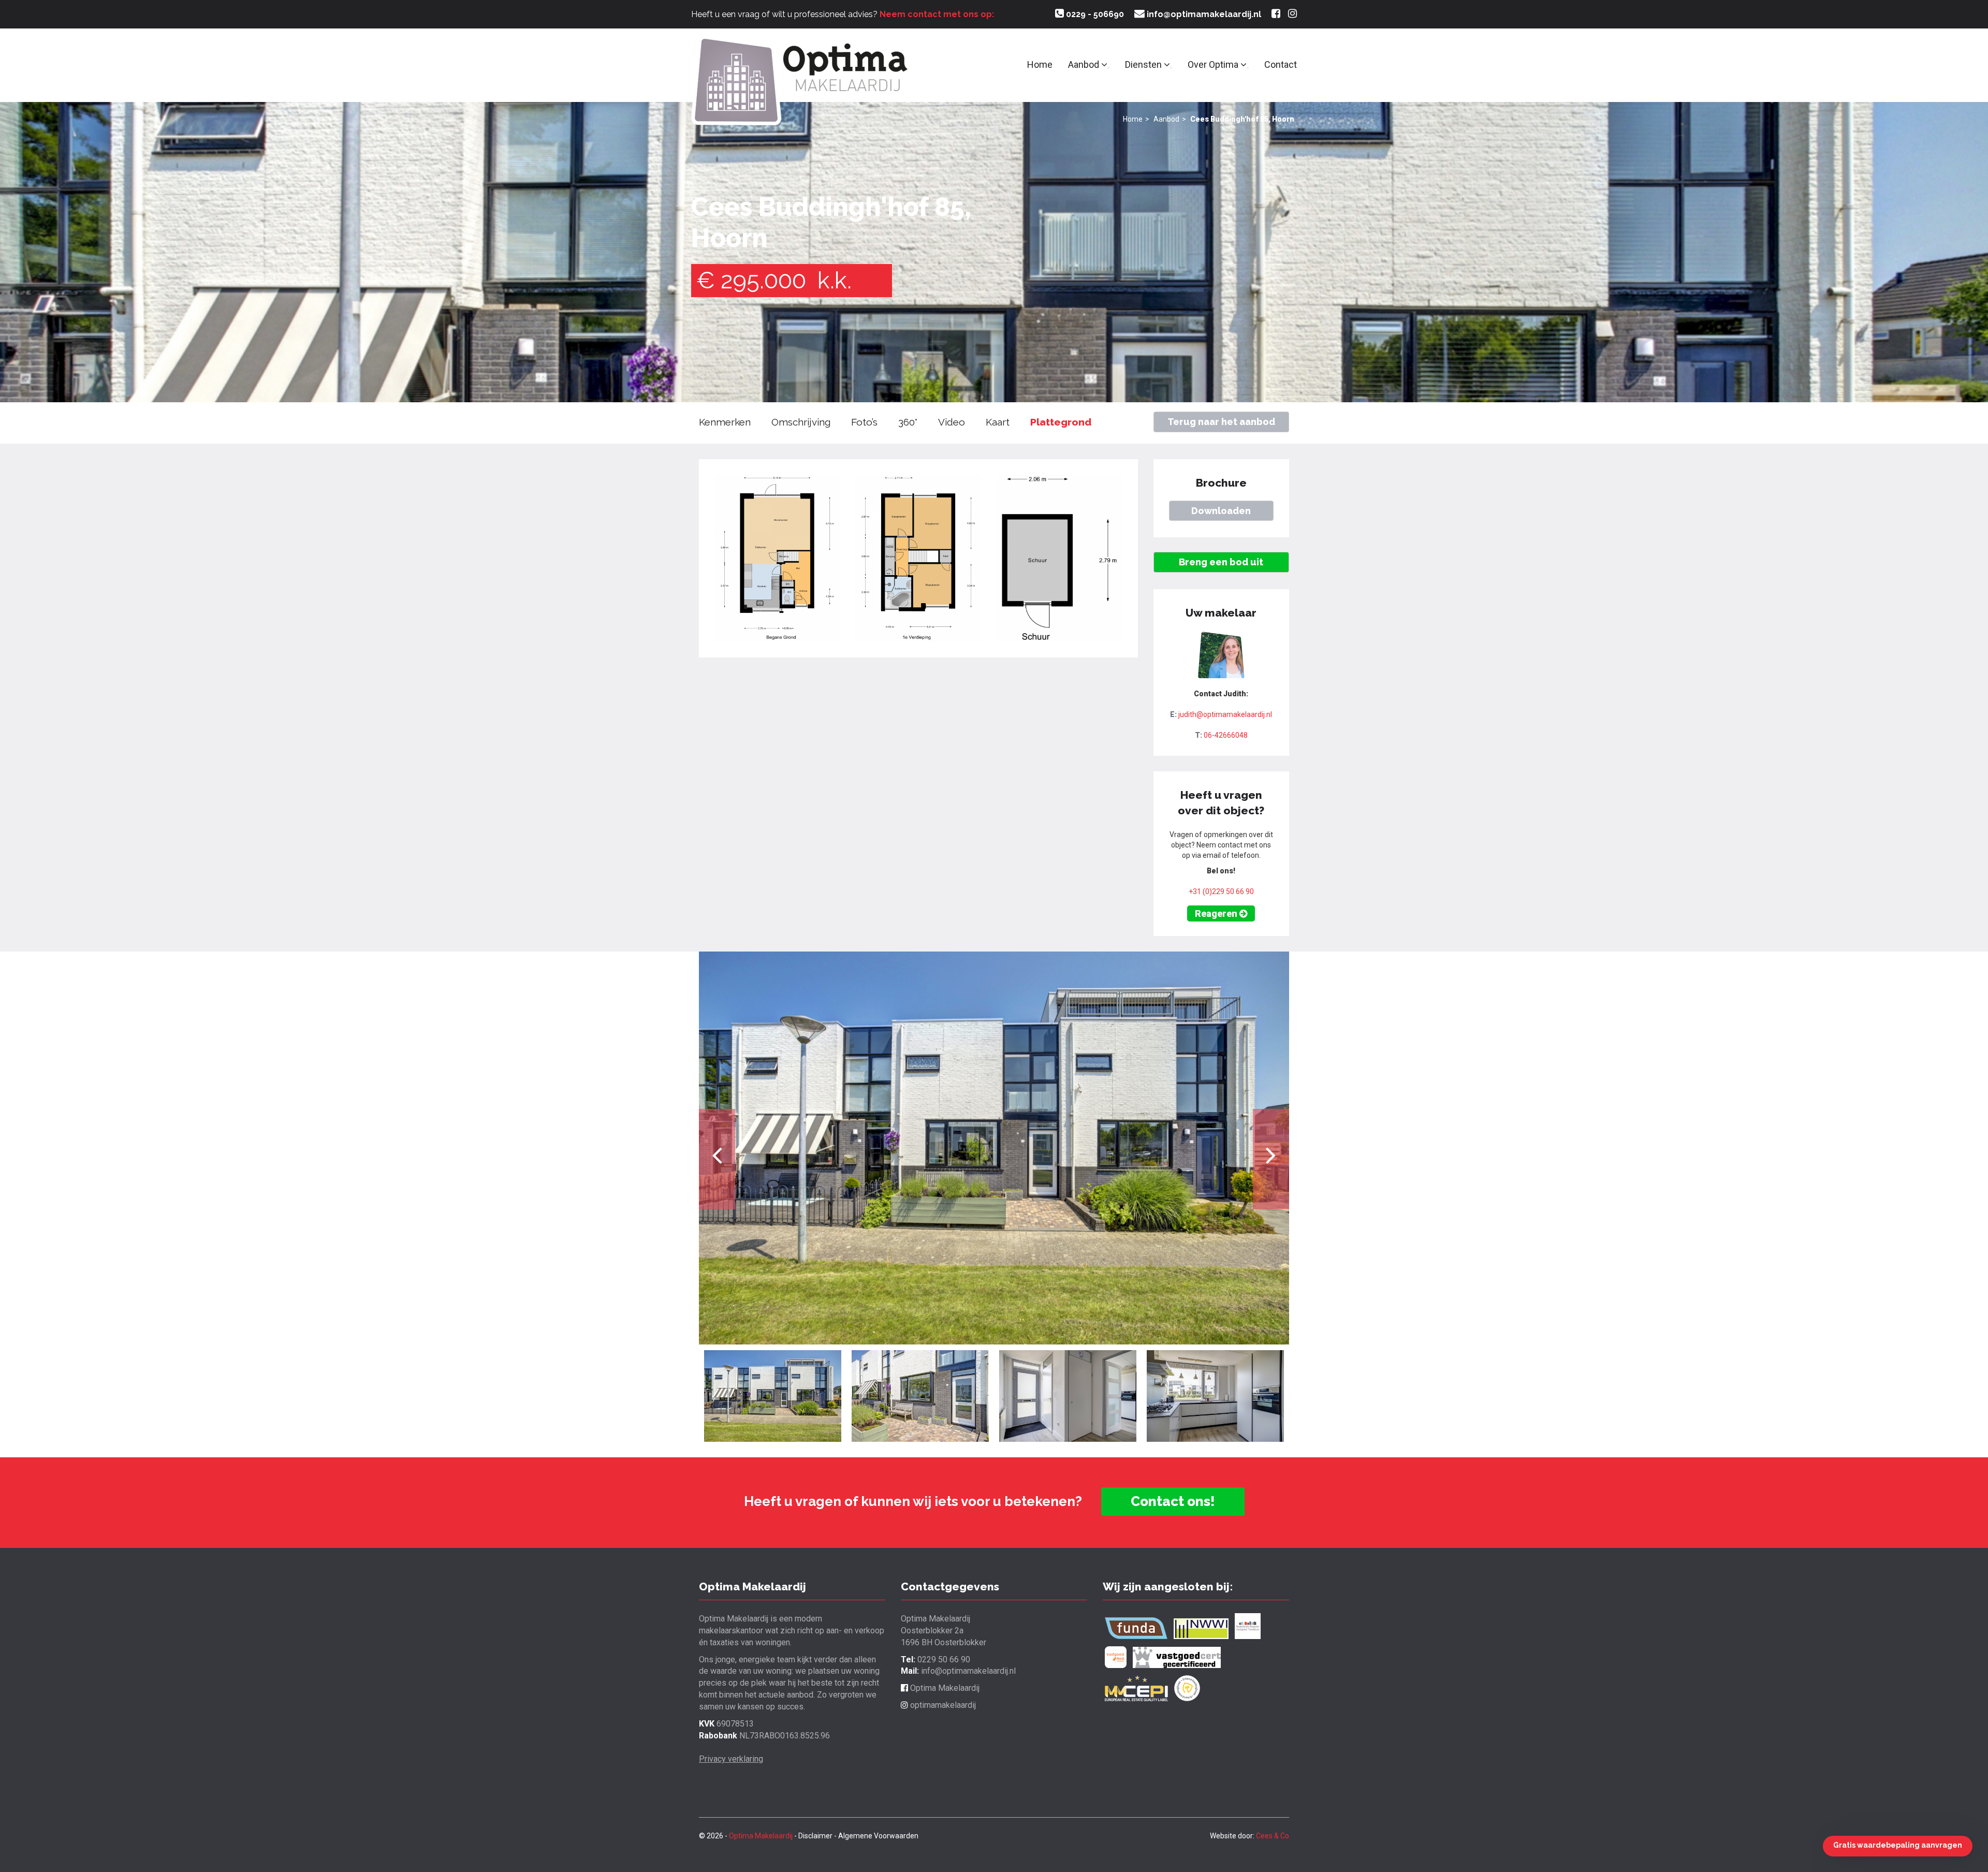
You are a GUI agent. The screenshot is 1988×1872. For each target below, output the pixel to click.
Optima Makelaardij (944, 1688)
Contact (1281, 64)
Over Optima (1214, 64)
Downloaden (1221, 511)
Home (1040, 64)
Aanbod (1085, 64)
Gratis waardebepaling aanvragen (1898, 1845)
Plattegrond (1061, 422)
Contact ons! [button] (1173, 1501)
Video (952, 422)
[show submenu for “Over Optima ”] (1248, 68)
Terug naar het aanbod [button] (1221, 422)
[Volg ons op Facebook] (1276, 14)
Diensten (1144, 64)
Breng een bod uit (1221, 562)
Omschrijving (801, 422)
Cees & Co (1273, 1836)
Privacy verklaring (731, 1759)
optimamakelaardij (942, 1705)
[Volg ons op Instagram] (1292, 14)
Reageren (1217, 913)
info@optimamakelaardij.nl (1203, 14)
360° (908, 422)
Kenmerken (725, 422)
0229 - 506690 (1094, 14)
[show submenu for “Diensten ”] (1171, 68)
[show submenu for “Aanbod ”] (1108, 68)
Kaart (998, 422)
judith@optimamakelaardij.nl (1225, 714)
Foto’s (864, 422)
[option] (994, 1148)
